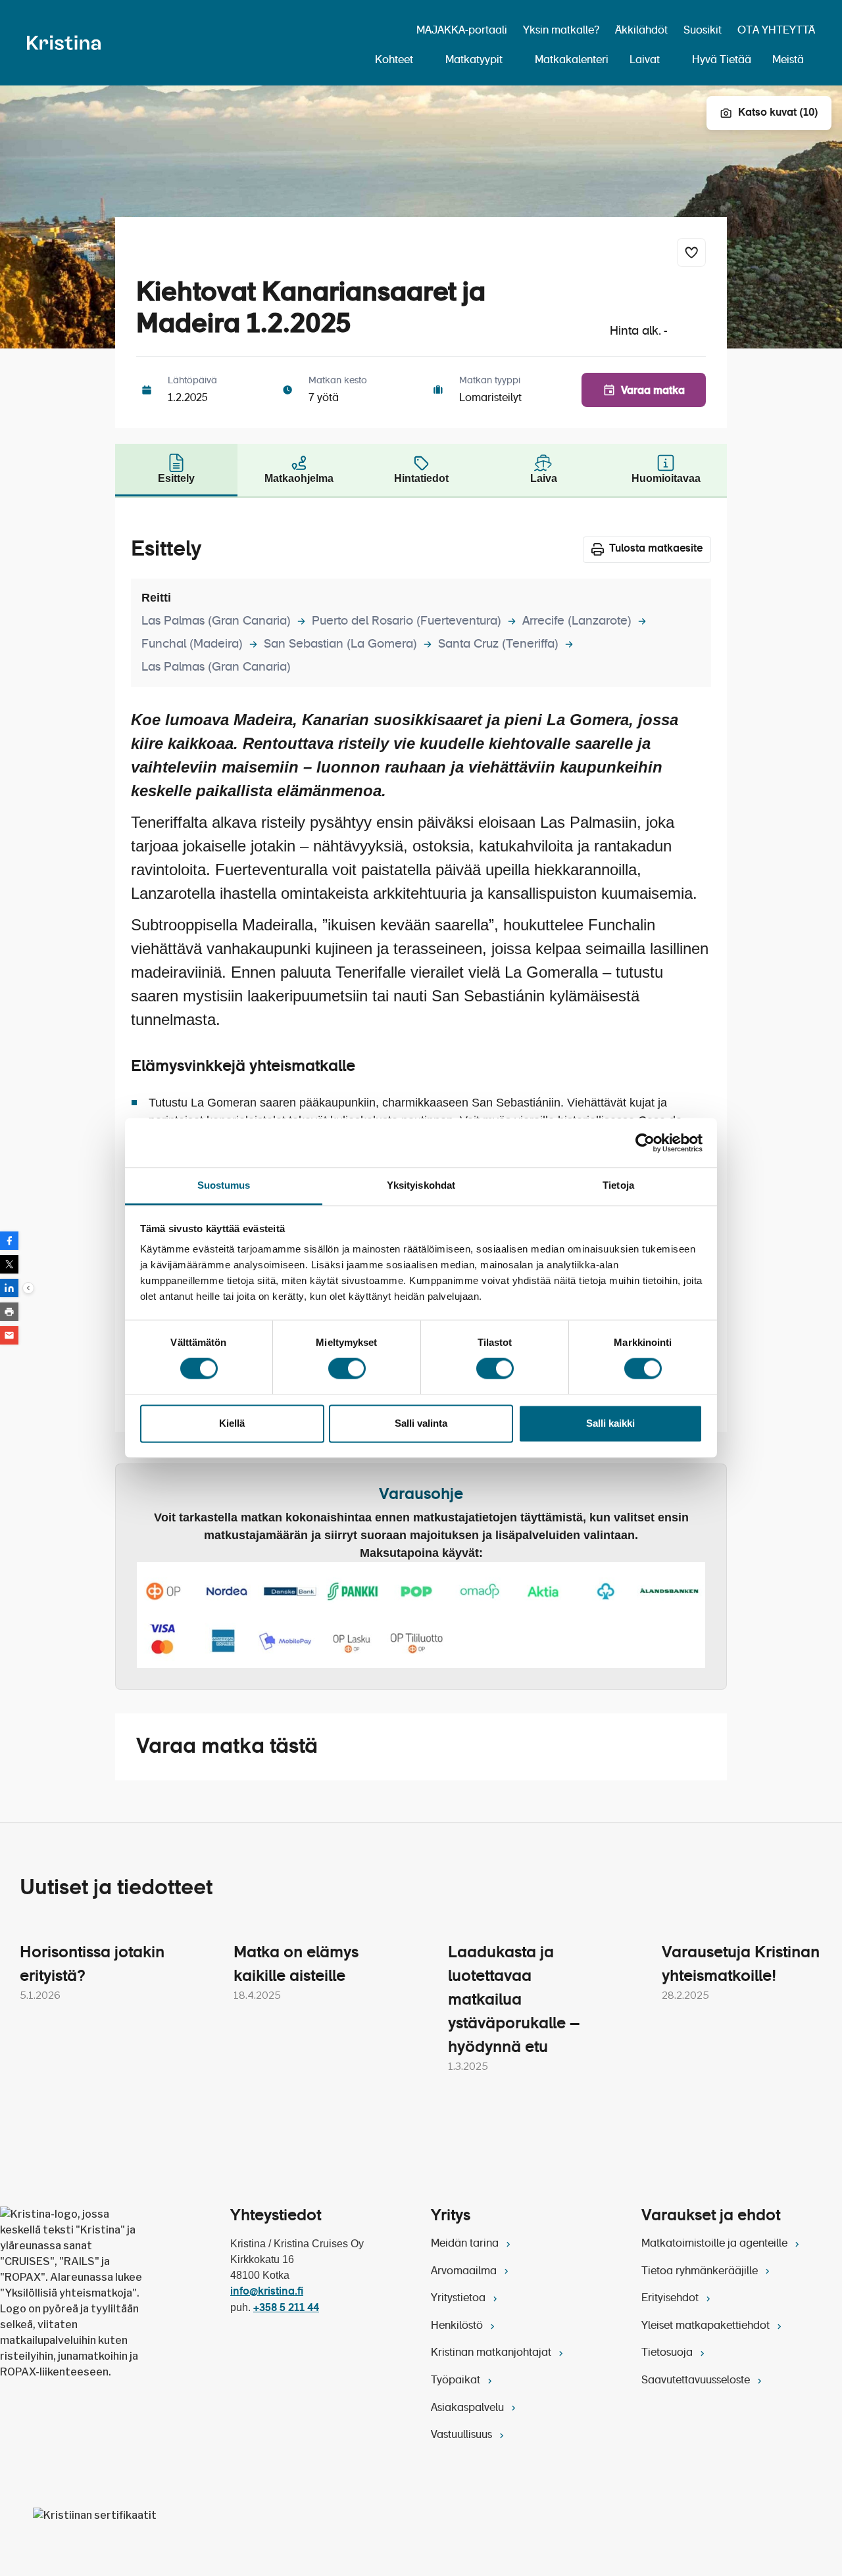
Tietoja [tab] (618, 1185)
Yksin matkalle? (561, 31)
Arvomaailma (465, 2272)
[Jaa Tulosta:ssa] (9, 1312)
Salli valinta (421, 1423)
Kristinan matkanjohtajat (492, 2353)
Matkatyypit (474, 60)
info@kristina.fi (267, 2292)
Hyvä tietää (722, 60)
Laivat (645, 60)
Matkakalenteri (572, 60)
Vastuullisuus (463, 2435)
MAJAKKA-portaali (462, 31)
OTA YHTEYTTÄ (776, 31)
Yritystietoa (459, 2299)
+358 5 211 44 (286, 2308)
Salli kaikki (610, 1423)
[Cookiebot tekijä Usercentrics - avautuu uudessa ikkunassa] (645, 1143)
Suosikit (703, 31)
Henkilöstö (458, 2326)
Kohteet (394, 60)
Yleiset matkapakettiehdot (707, 2326)
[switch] (347, 1369)
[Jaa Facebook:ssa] (9, 1241)
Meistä (788, 60)
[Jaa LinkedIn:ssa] (9, 1288)
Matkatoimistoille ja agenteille (716, 2244)
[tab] (176, 470)
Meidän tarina (466, 2244)
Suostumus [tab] (224, 1185)
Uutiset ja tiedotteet (116, 1888)
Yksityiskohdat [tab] (421, 1185)
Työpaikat (457, 2381)
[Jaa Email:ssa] (9, 1335)
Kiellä (232, 1423)
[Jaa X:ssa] (9, 1264)
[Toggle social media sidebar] (28, 1288)
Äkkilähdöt (641, 31)
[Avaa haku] (392, 32)
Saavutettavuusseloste (697, 2381)
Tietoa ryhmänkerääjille (701, 2272)
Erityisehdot (671, 2299)
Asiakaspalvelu (469, 2408)
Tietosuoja (668, 2353)
